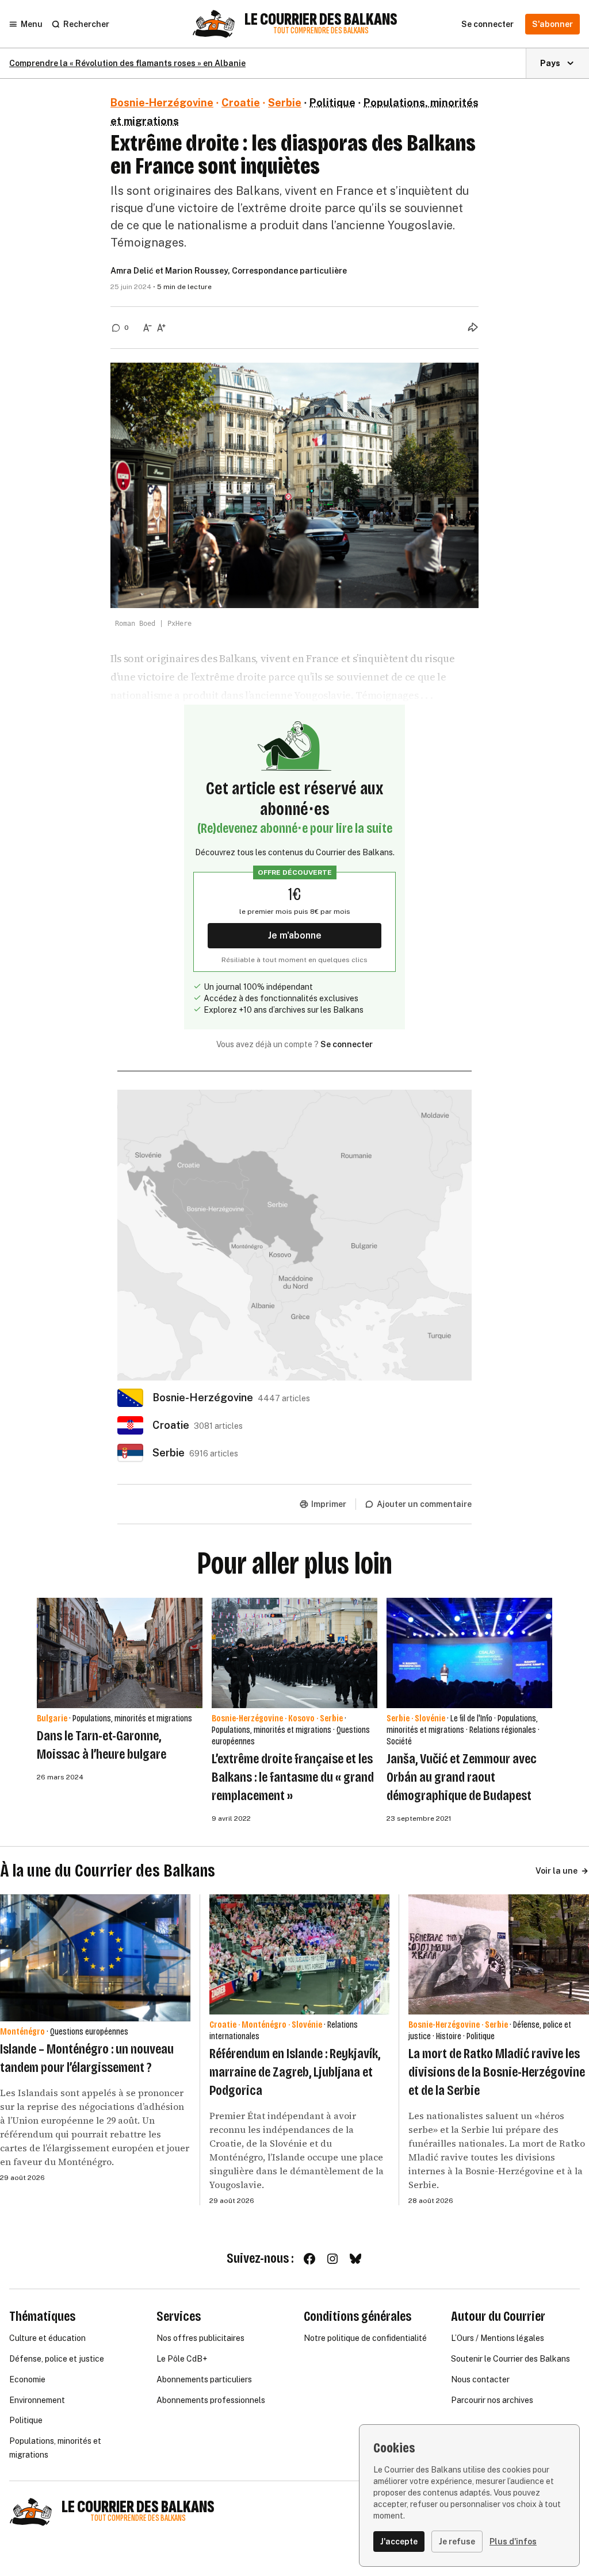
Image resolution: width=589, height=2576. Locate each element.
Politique (332, 103)
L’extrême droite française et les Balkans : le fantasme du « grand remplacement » (293, 1777)
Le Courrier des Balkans (321, 20)
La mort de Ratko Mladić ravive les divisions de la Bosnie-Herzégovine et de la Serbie (497, 2072)
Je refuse (457, 2542)
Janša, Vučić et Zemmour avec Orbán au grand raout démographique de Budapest (462, 1777)
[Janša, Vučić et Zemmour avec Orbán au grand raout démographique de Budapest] (469, 1653)
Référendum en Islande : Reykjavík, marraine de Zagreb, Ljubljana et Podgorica (295, 2072)
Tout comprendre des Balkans (321, 31)
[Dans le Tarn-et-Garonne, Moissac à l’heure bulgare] (120, 1653)
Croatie (241, 103)
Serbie (285, 103)
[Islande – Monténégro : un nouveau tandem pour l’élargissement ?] (95, 1958)
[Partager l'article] (473, 327)
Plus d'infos (513, 2542)
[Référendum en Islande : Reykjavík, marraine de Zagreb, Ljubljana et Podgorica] (300, 1954)
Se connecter (347, 1044)
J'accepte (399, 2542)
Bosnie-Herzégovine (162, 103)
